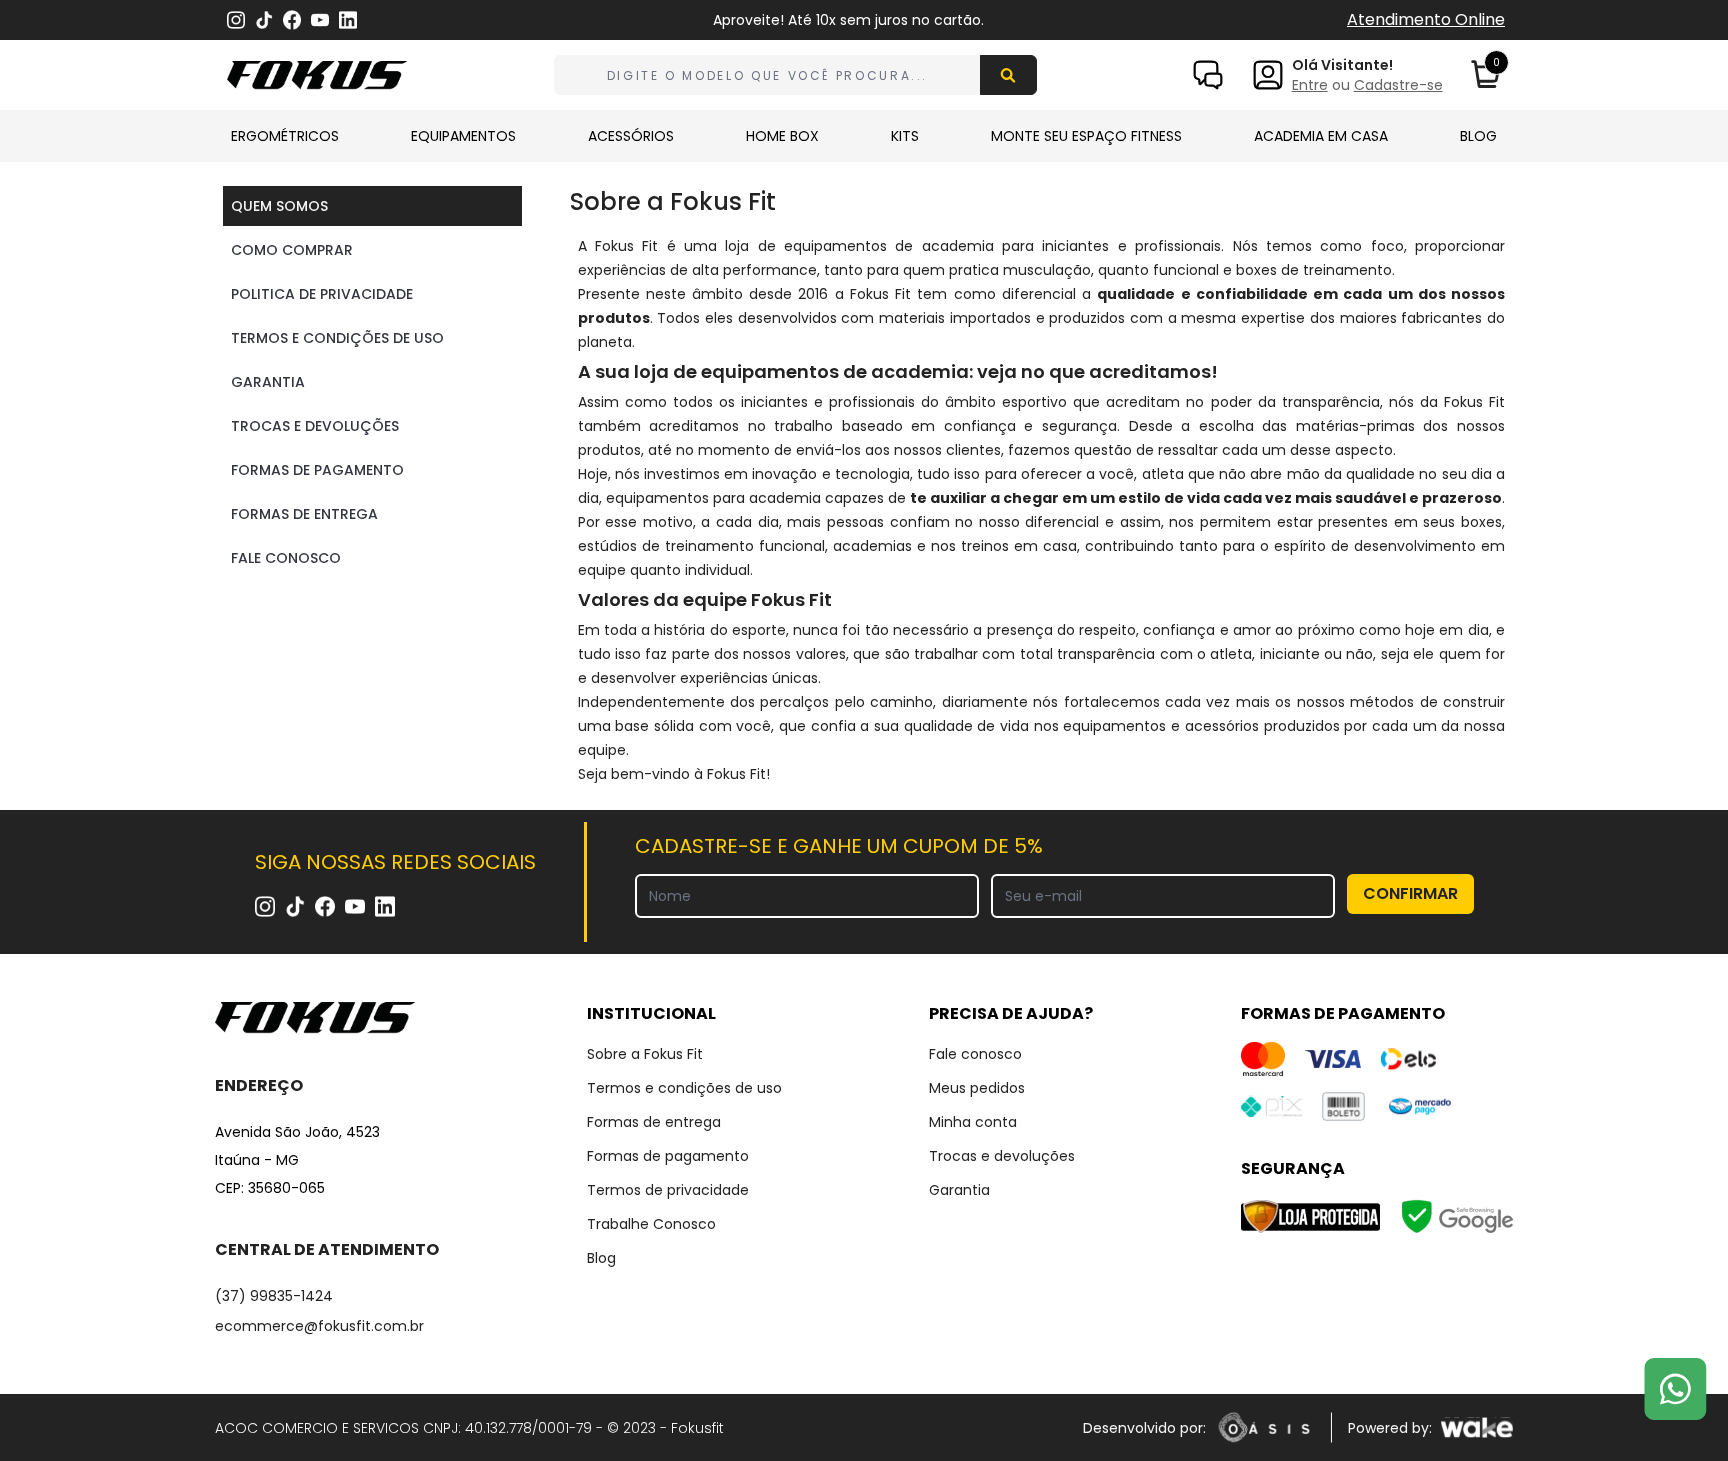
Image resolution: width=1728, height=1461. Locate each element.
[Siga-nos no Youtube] (320, 20)
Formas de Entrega (304, 514)
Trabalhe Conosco (651, 1224)
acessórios (1222, 726)
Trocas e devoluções (315, 426)
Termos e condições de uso (684, 1088)
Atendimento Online (1426, 19)
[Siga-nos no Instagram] (236, 20)
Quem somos (279, 206)
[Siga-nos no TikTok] (264, 20)
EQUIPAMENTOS (463, 136)
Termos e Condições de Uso (337, 338)
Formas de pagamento (317, 470)
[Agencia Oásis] (1264, 1427)
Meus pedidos (977, 1088)
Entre (1310, 85)
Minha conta (973, 1122)
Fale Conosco (286, 558)
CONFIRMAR (1410, 893)
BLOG (1478, 136)
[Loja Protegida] (1310, 1216)
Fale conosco (975, 1054)
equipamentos (1114, 726)
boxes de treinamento (1314, 270)
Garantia (268, 382)
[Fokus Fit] (327, 1018)
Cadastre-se (1398, 85)
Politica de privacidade (322, 294)
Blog (601, 1258)
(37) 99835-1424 (274, 1296)
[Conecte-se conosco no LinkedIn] (348, 20)
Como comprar (292, 250)
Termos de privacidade (668, 1190)
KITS (905, 136)
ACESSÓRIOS (631, 136)
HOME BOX (782, 136)
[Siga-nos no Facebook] (292, 19)
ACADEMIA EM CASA (1321, 136)
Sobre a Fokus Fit (645, 1054)
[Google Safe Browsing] (1456, 1216)
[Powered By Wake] (1476, 1427)
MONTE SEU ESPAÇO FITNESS (1086, 136)
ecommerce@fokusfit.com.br (319, 1326)
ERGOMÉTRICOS (285, 136)
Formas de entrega (654, 1122)
